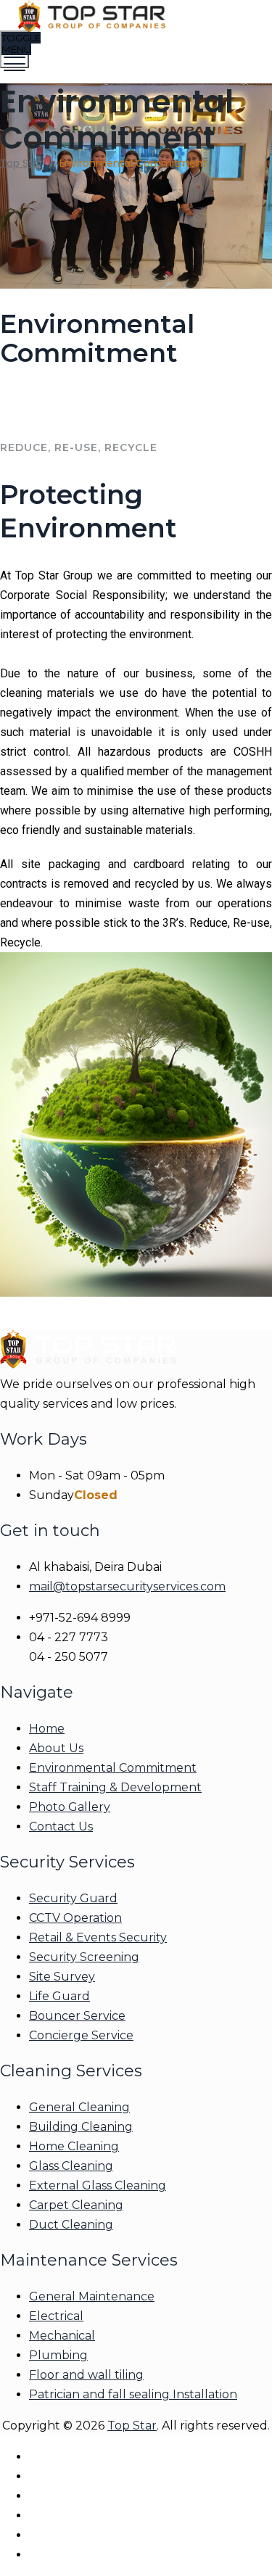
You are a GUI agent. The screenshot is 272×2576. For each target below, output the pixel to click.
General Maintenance (92, 2296)
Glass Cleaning (71, 2166)
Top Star (132, 2426)
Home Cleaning (74, 2146)
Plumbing (58, 2355)
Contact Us (61, 1826)
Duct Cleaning (71, 2225)
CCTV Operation (75, 1918)
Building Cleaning (81, 2127)
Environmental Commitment (113, 1768)
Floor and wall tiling (86, 2375)
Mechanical (62, 2336)
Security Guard (73, 1898)
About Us (56, 1748)
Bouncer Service (77, 2016)
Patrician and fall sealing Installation (133, 2394)
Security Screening (84, 1957)
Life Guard (59, 1996)
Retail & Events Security (98, 1937)
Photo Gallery (70, 1807)
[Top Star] (134, 18)
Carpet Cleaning (76, 2205)
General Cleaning (79, 2107)
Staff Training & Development (115, 1787)
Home (47, 1729)
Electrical (56, 2316)
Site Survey (62, 1977)
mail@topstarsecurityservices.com (127, 1586)
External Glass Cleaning (98, 2185)
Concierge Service (81, 2035)
